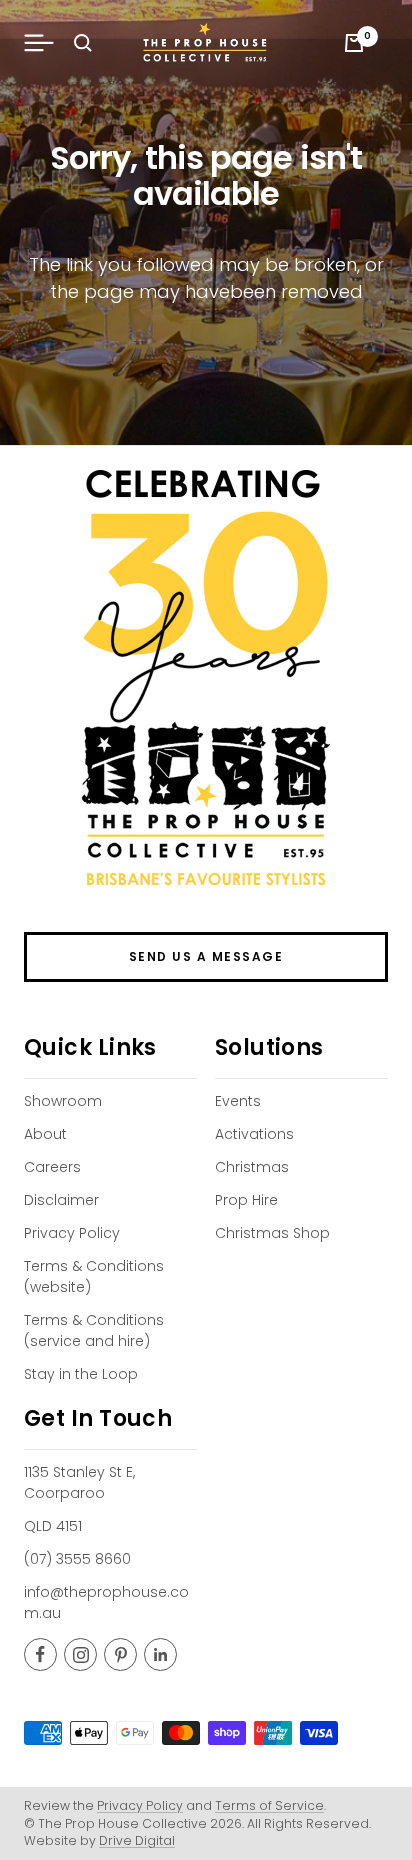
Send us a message (206, 956)
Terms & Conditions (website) (94, 1276)
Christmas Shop (272, 1233)
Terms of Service (269, 1805)
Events (238, 1101)
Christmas (252, 1167)
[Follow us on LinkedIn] (160, 1654)
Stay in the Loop (81, 1374)
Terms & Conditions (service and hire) (94, 1330)
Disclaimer (61, 1200)
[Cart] (354, 43)
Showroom (63, 1101)
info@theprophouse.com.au (106, 1602)
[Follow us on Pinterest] (120, 1654)
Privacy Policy (72, 1233)
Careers (52, 1167)
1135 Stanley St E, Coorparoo (79, 1482)
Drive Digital (137, 1840)
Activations (254, 1134)
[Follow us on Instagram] (80, 1654)
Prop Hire (246, 1200)
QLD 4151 (53, 1526)
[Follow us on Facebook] (40, 1654)
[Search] (83, 43)
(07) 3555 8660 (77, 1559)
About (45, 1134)
